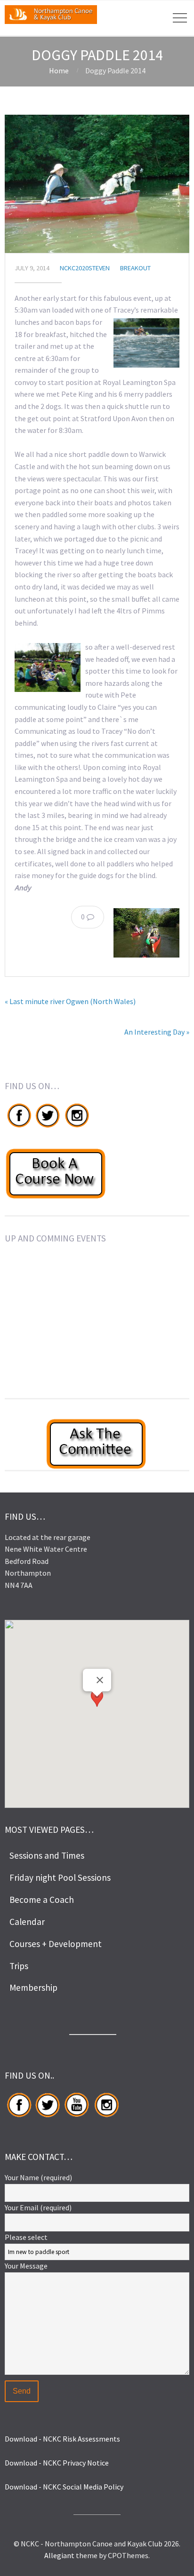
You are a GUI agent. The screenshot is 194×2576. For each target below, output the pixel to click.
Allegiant (59, 2555)
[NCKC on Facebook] (19, 1127)
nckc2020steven (85, 268)
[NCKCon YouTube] (77, 2117)
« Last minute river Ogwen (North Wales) (70, 1001)
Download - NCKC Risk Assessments (62, 2439)
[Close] (100, 1680)
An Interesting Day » (157, 1032)
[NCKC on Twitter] (47, 1127)
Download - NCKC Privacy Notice (57, 2463)
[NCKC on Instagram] (77, 1127)
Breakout (135, 268)
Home (59, 71)
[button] (97, 1705)
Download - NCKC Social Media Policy (64, 2487)
